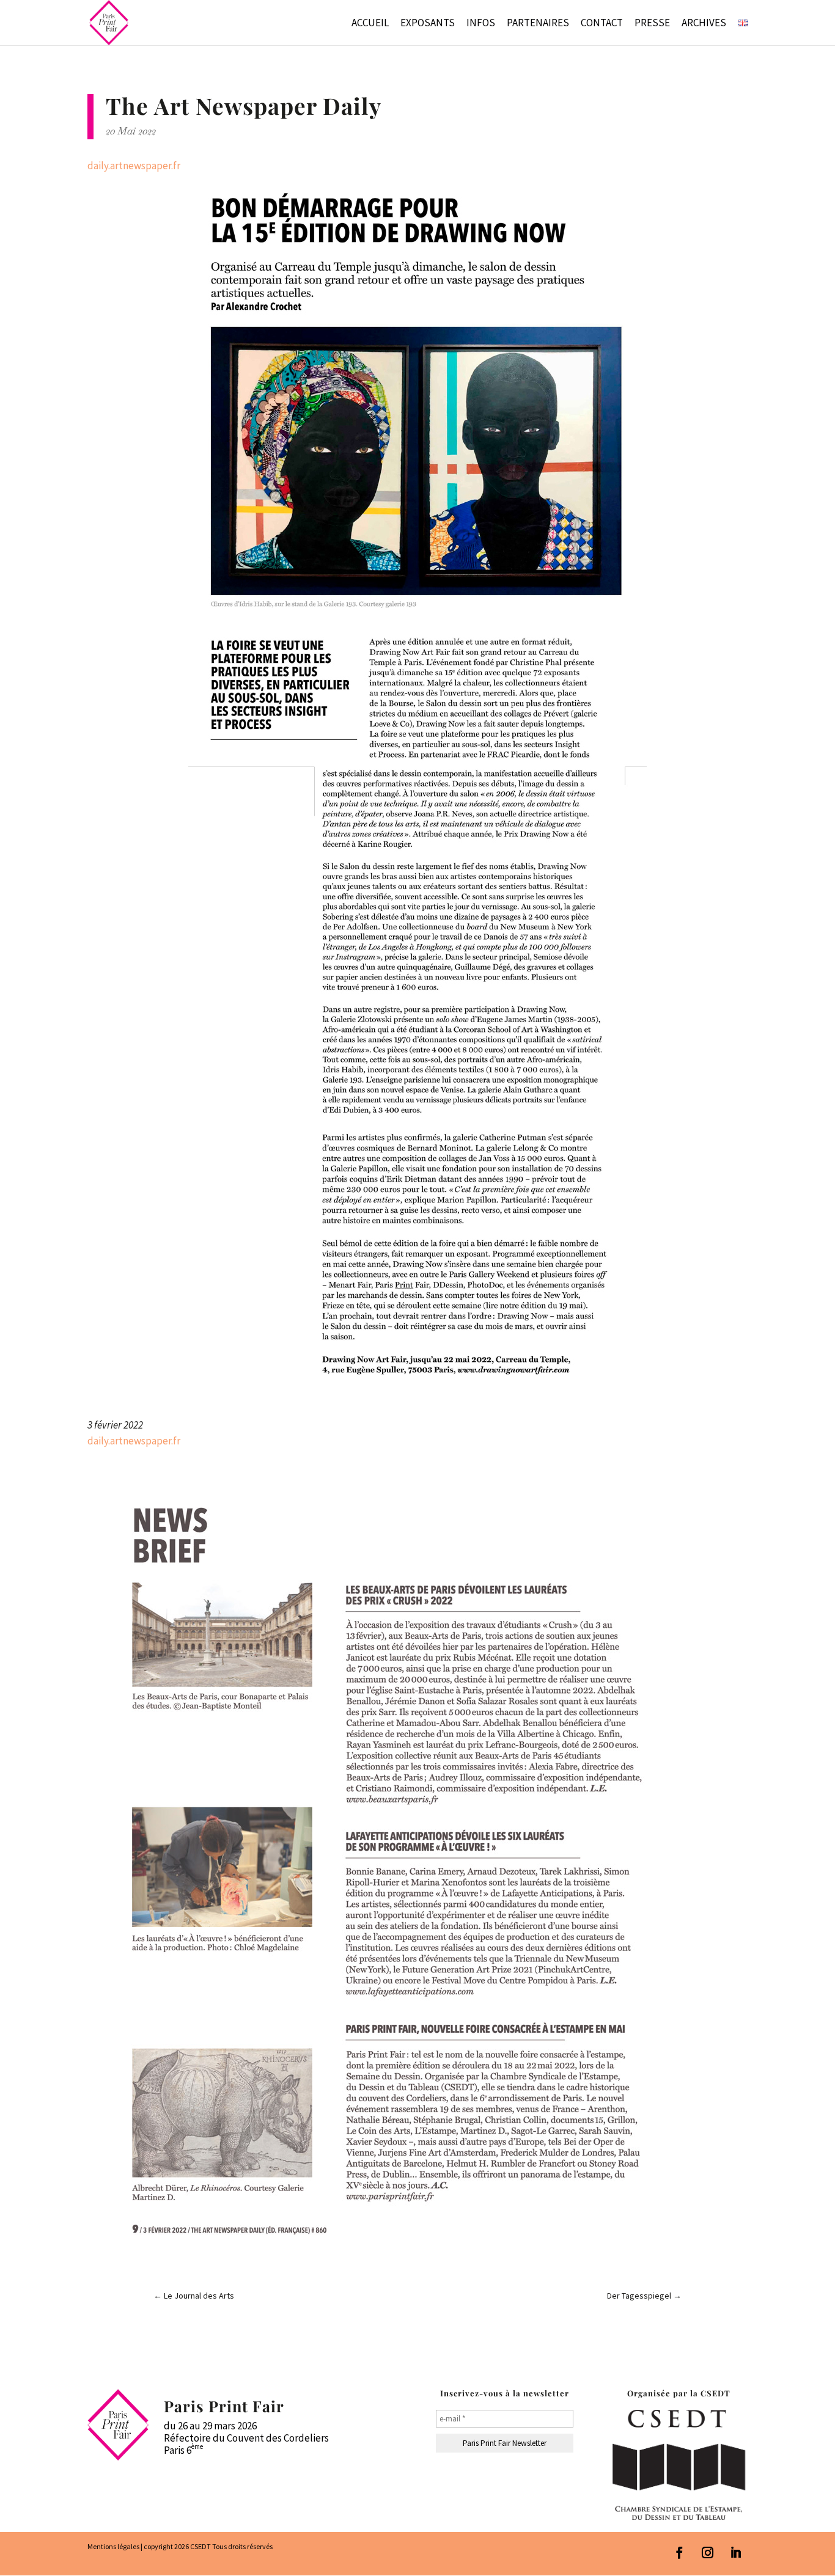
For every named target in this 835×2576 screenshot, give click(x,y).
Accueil (370, 24)
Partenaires (538, 24)
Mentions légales (113, 2546)
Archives (704, 24)
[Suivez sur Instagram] (708, 2553)
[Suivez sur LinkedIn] (736, 2553)
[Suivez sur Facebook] (680, 2553)
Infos (481, 24)
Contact (602, 24)
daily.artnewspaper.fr (134, 166)
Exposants (428, 24)
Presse (652, 24)
